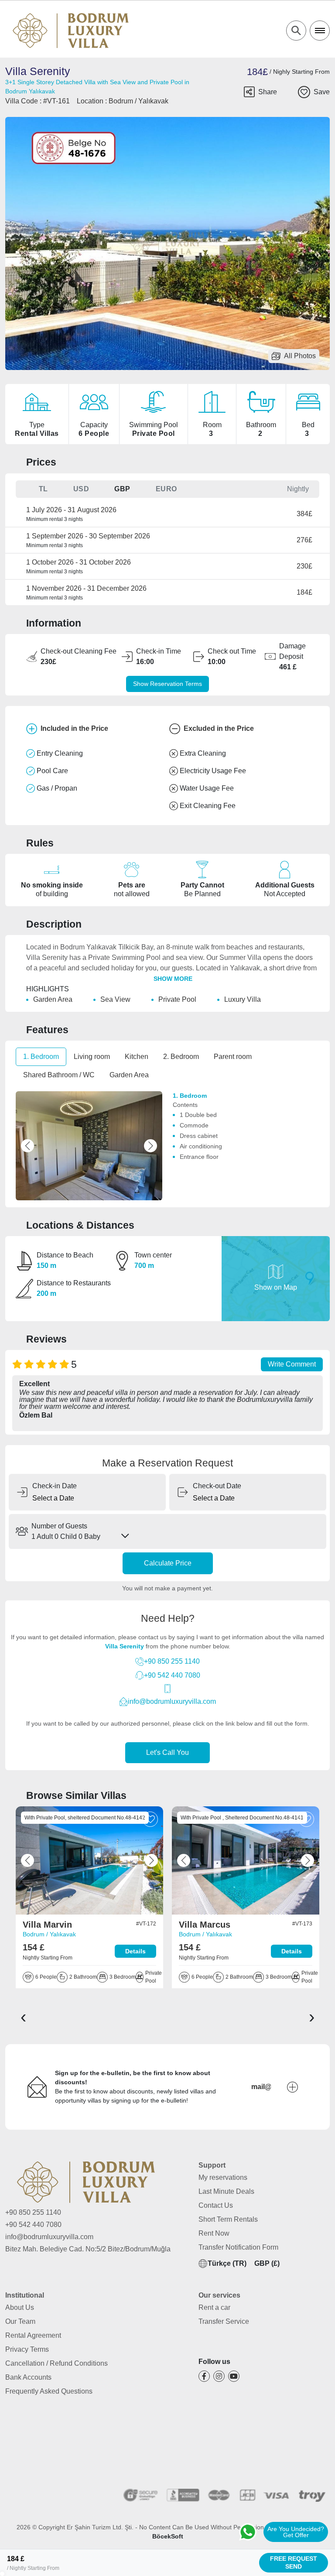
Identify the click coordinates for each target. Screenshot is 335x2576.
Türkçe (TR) (227, 2263)
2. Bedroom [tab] (181, 1057)
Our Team (20, 2321)
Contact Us (216, 2205)
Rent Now (214, 2233)
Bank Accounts (28, 2377)
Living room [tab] (92, 1057)
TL (43, 489)
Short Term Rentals (228, 2219)
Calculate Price (168, 1563)
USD (81, 489)
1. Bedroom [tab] (41, 1057)
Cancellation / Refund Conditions (56, 2363)
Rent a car (214, 2307)
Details (135, 1951)
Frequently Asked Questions (49, 2391)
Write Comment (292, 1364)
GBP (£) (267, 2263)
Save (322, 92)
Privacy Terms (27, 2349)
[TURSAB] (45, 2466)
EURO (166, 489)
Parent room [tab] (233, 1057)
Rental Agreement (33, 2335)
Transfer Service (224, 2321)
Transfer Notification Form (238, 2247)
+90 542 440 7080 (172, 1675)
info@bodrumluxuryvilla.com (172, 1701)
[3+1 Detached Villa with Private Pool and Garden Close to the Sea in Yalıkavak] (89, 1860)
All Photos (300, 356)
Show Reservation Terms (167, 684)
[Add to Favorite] (304, 92)
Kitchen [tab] (137, 1057)
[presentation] (23, 2016)
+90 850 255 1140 (172, 1661)
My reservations (223, 2177)
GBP (122, 489)
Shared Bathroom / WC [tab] (59, 1075)
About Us (20, 2307)
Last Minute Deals (226, 2191)
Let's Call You (167, 1752)
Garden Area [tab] (129, 1075)
